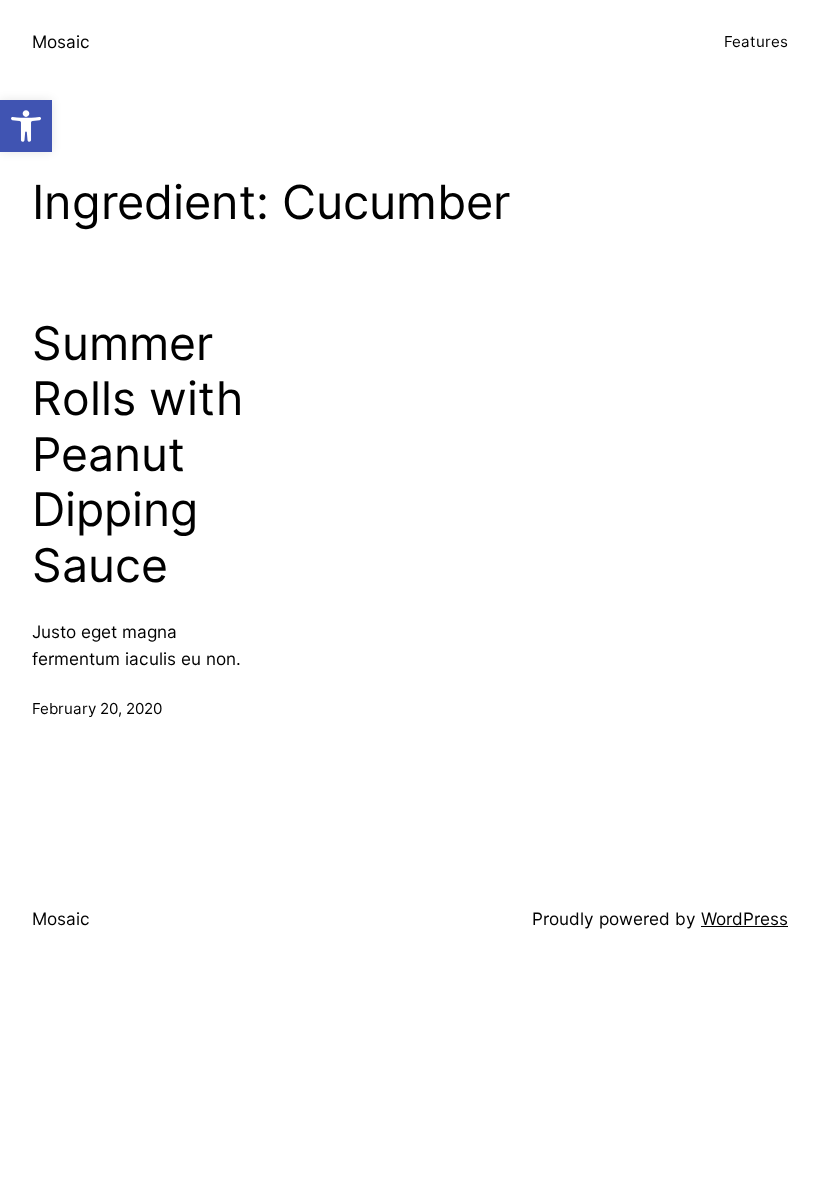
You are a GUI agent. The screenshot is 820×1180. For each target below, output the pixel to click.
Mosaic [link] (61, 41)
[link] (26, 126)
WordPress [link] (744, 918)
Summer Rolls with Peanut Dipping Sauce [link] (137, 455)
